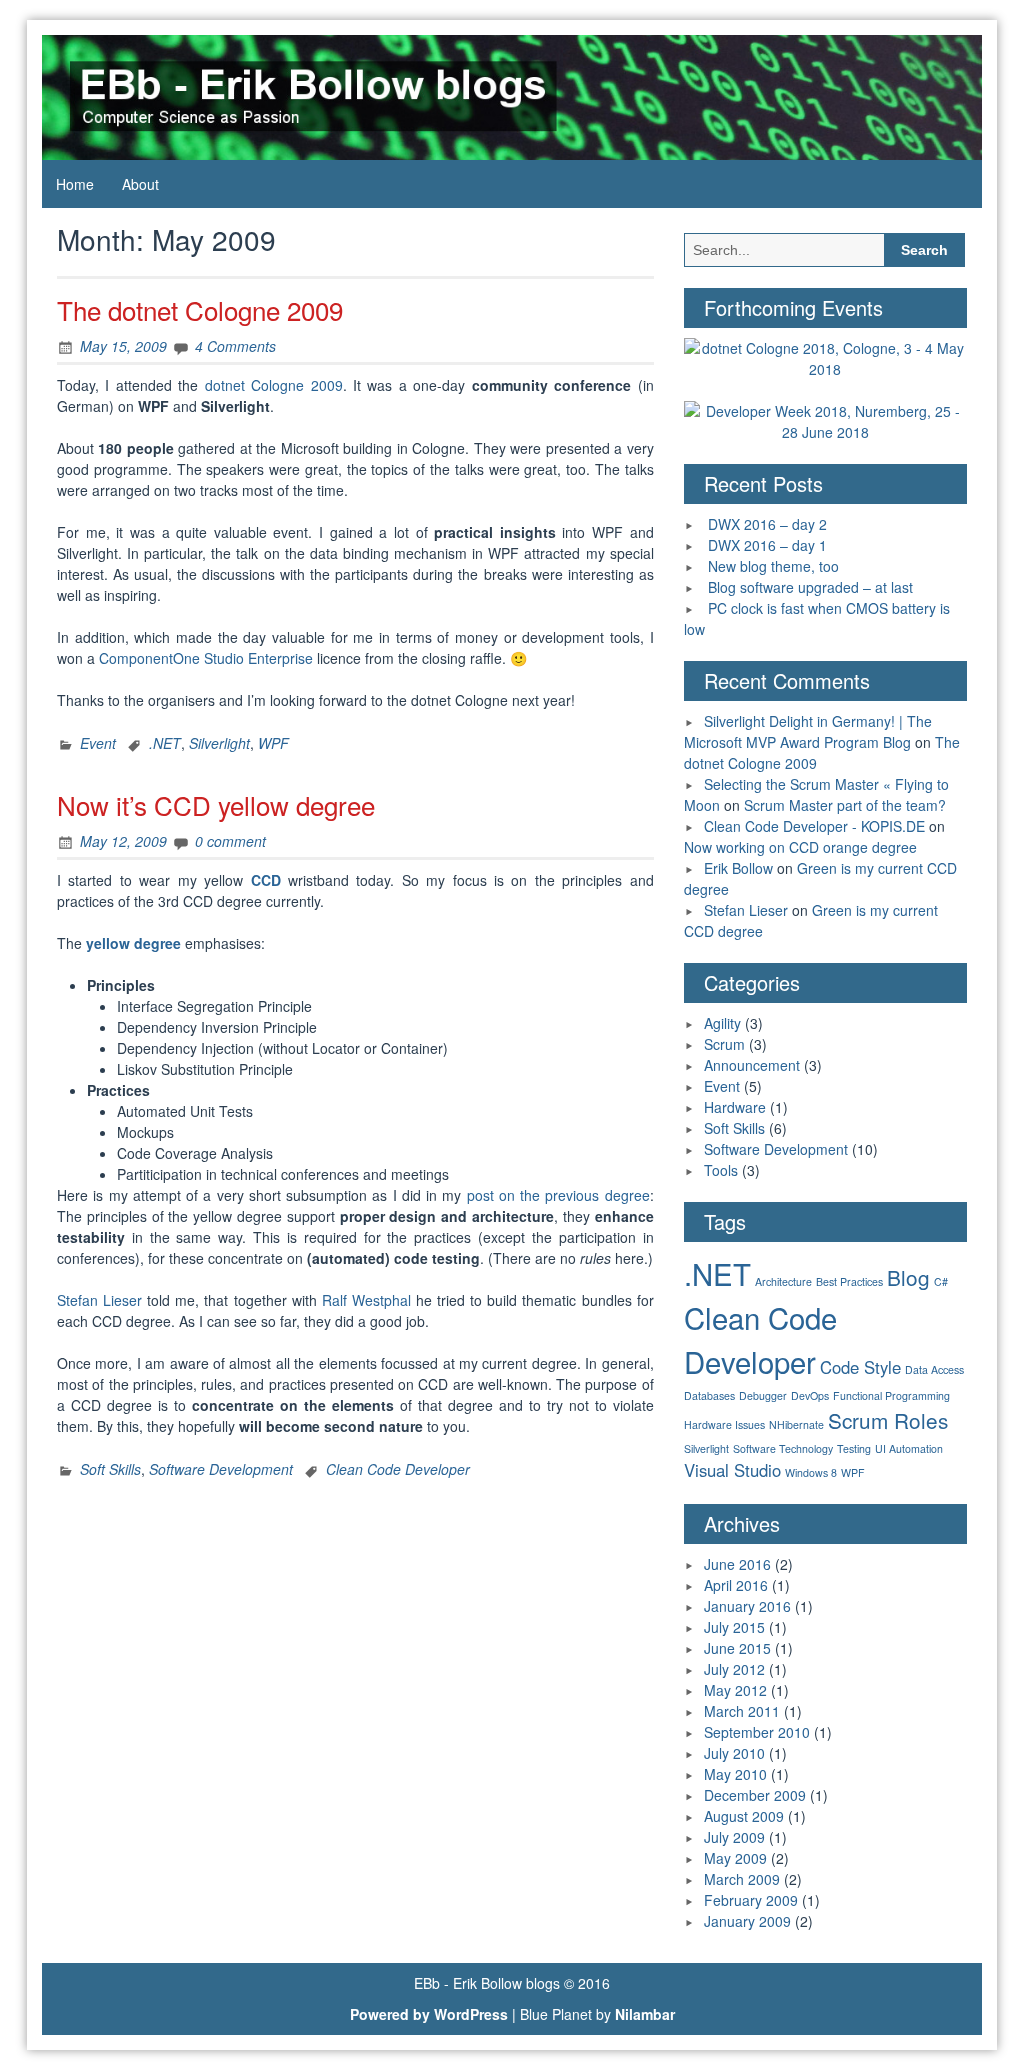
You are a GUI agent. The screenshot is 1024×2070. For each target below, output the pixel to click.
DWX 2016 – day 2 (767, 524)
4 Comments (235, 346)
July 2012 (734, 1669)
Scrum (724, 1044)
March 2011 (742, 1711)
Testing (854, 1448)
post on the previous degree (558, 1195)
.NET (165, 743)
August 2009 (744, 1816)
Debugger (763, 1395)
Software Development (221, 1469)
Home (75, 184)
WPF (273, 743)
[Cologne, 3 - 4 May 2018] (825, 357)
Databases (709, 1395)
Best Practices (849, 1281)
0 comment (230, 841)
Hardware (735, 1107)
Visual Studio (732, 1470)
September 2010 (757, 1732)
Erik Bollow (738, 868)
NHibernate (796, 1424)
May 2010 (735, 1774)
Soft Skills (110, 1469)
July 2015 (734, 1627)
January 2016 (747, 1606)
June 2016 (737, 1564)
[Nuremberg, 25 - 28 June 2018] (825, 420)
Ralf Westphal (366, 1300)
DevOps (810, 1395)
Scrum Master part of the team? (845, 805)
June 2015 (737, 1648)
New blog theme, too (773, 566)
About (140, 184)
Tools (721, 1170)
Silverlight (219, 743)
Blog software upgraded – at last (810, 587)
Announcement (752, 1065)
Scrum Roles (888, 1420)
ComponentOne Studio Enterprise (206, 658)
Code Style (860, 1367)
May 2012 (735, 1690)
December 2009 (755, 1795)
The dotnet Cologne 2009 (200, 309)
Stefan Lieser (99, 1300)
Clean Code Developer (398, 1469)
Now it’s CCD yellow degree (216, 804)
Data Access (934, 1369)
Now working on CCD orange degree (800, 847)
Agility (722, 1023)
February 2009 (751, 1900)
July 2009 (734, 1837)
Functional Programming (891, 1395)
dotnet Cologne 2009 (274, 385)
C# (941, 1281)
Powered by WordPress (429, 2014)
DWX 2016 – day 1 (767, 545)
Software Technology (783, 1448)
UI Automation (909, 1448)
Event (98, 743)
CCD (266, 880)
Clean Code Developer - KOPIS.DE (814, 826)
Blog (908, 1277)
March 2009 (742, 1879)
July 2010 (734, 1753)
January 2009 (747, 1921)
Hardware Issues (724, 1424)
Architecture (783, 1281)
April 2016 (736, 1585)
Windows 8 (811, 1472)
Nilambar (645, 2014)
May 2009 (735, 1858)
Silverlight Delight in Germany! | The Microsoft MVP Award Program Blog (808, 731)
